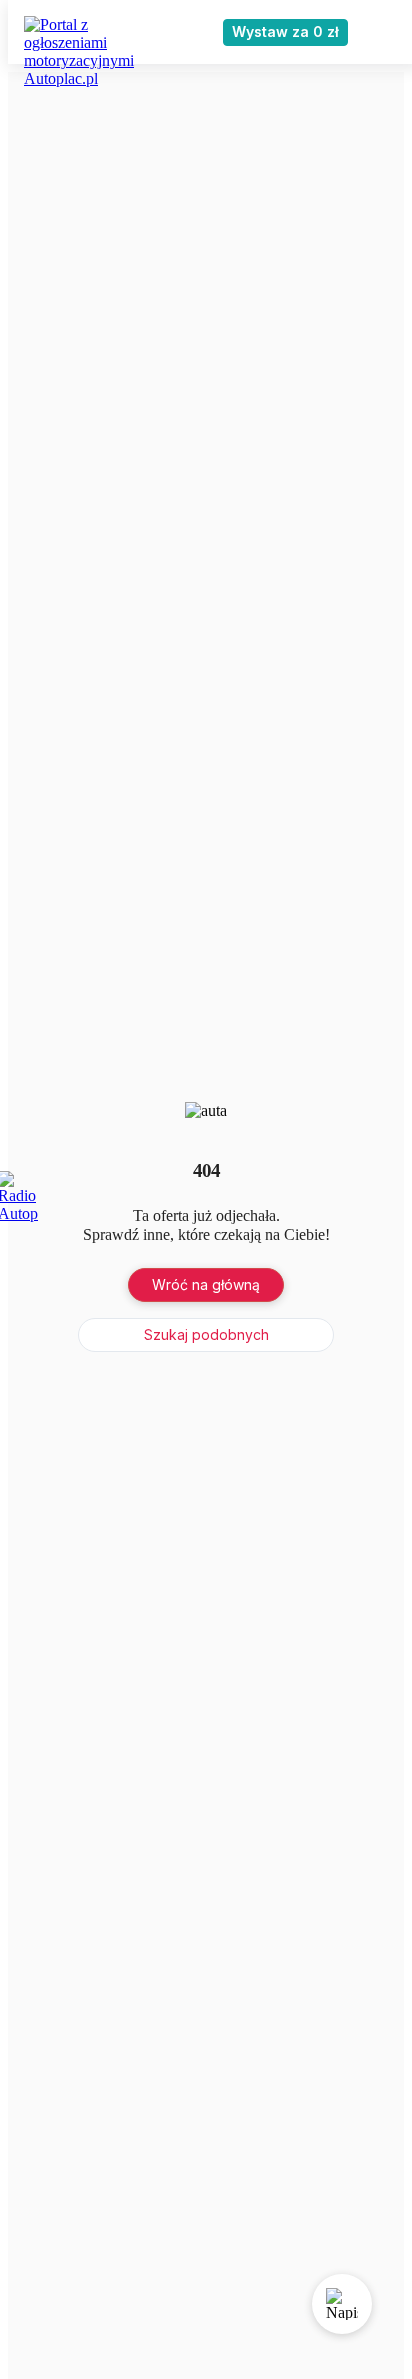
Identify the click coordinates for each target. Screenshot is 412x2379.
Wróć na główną (206, 1284)
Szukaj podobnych (206, 1334)
